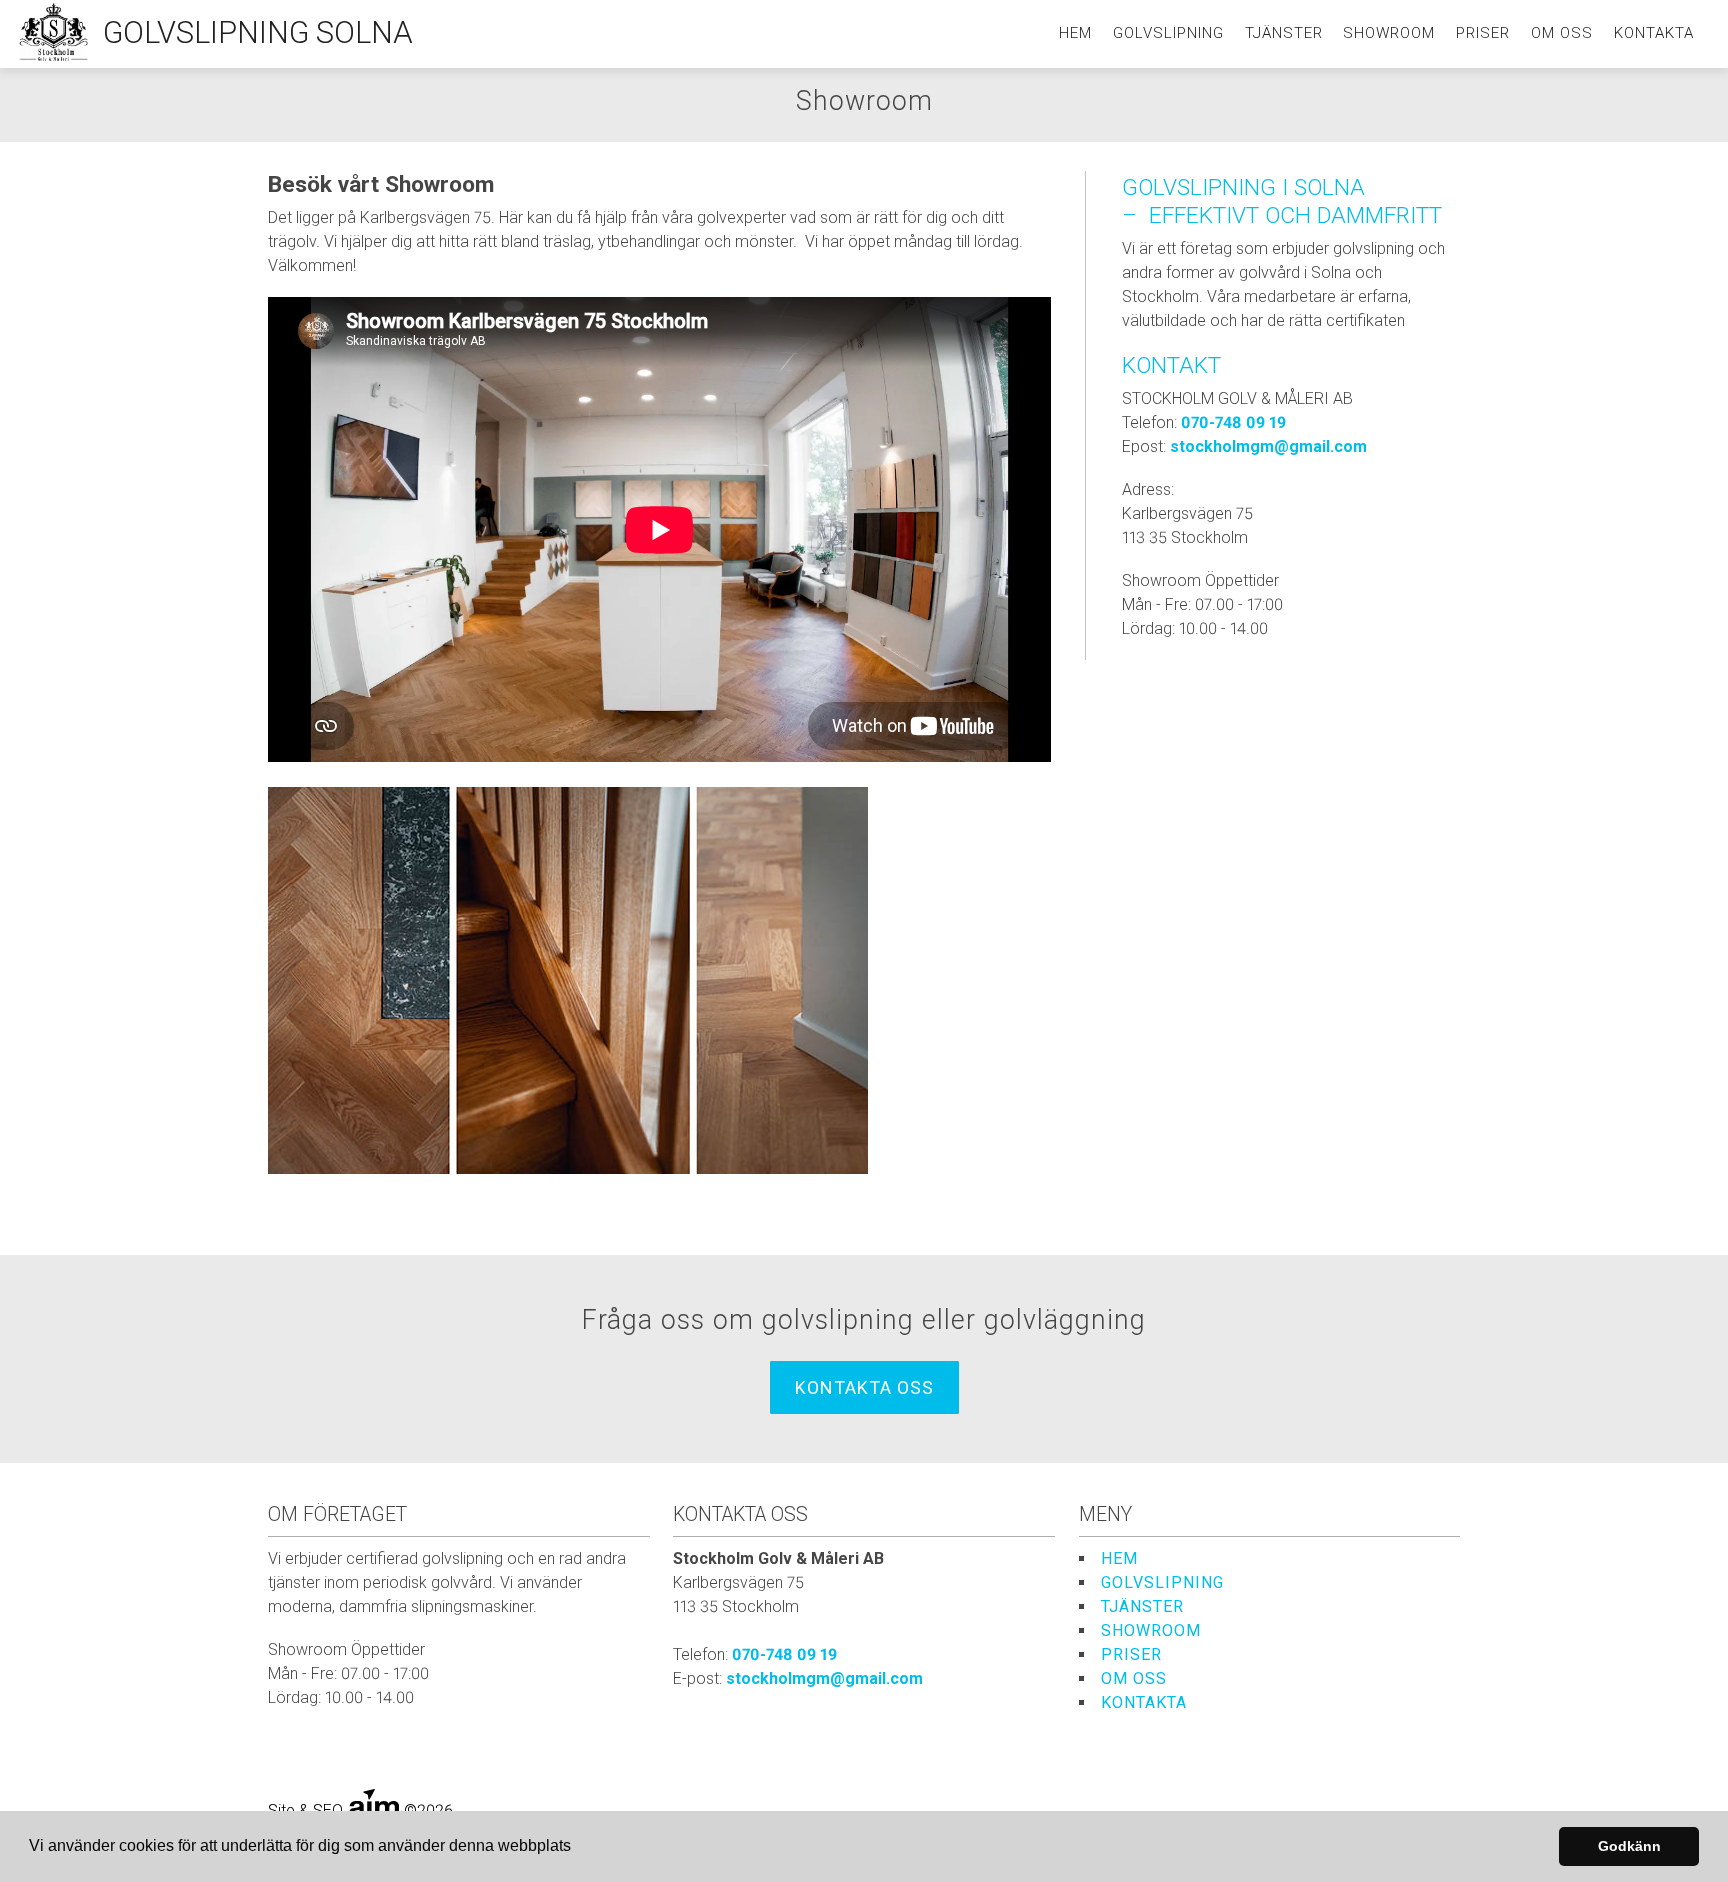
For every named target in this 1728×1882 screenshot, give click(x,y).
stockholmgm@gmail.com (1268, 446)
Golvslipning (1168, 33)
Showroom (1389, 33)
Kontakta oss (864, 1387)
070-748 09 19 (1233, 422)
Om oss (1562, 33)
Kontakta (1654, 33)
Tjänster (1284, 33)
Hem (1075, 33)
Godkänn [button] (1629, 1846)
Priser (1483, 33)
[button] (578, 1848)
